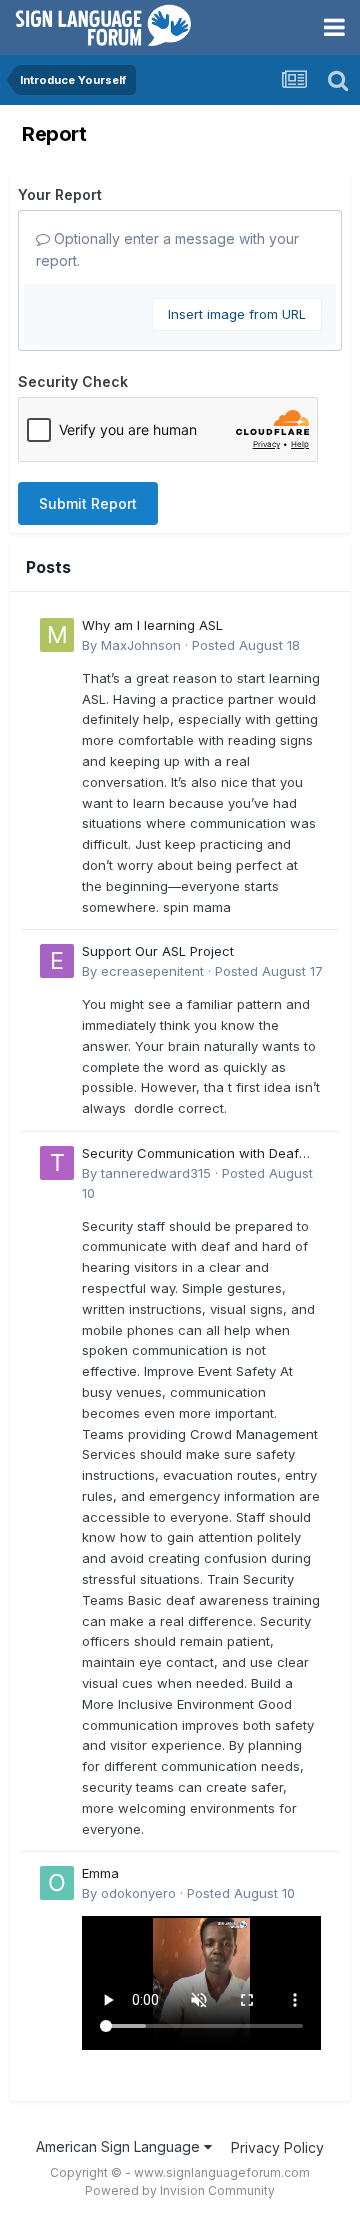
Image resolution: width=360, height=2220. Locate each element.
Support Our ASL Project (158, 951)
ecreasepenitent (152, 971)
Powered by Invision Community (180, 2190)
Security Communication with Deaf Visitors (190, 1154)
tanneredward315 (156, 1173)
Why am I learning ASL (152, 625)
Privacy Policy (277, 2147)
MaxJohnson (141, 645)
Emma (100, 1873)
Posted (246, 645)
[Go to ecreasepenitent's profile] (57, 961)
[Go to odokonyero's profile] (57, 1883)
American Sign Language (120, 2146)
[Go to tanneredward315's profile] (57, 1163)
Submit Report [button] (88, 503)
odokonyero (138, 1893)
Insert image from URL (237, 314)
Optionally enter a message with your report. (167, 249)
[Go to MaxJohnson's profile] (57, 635)
